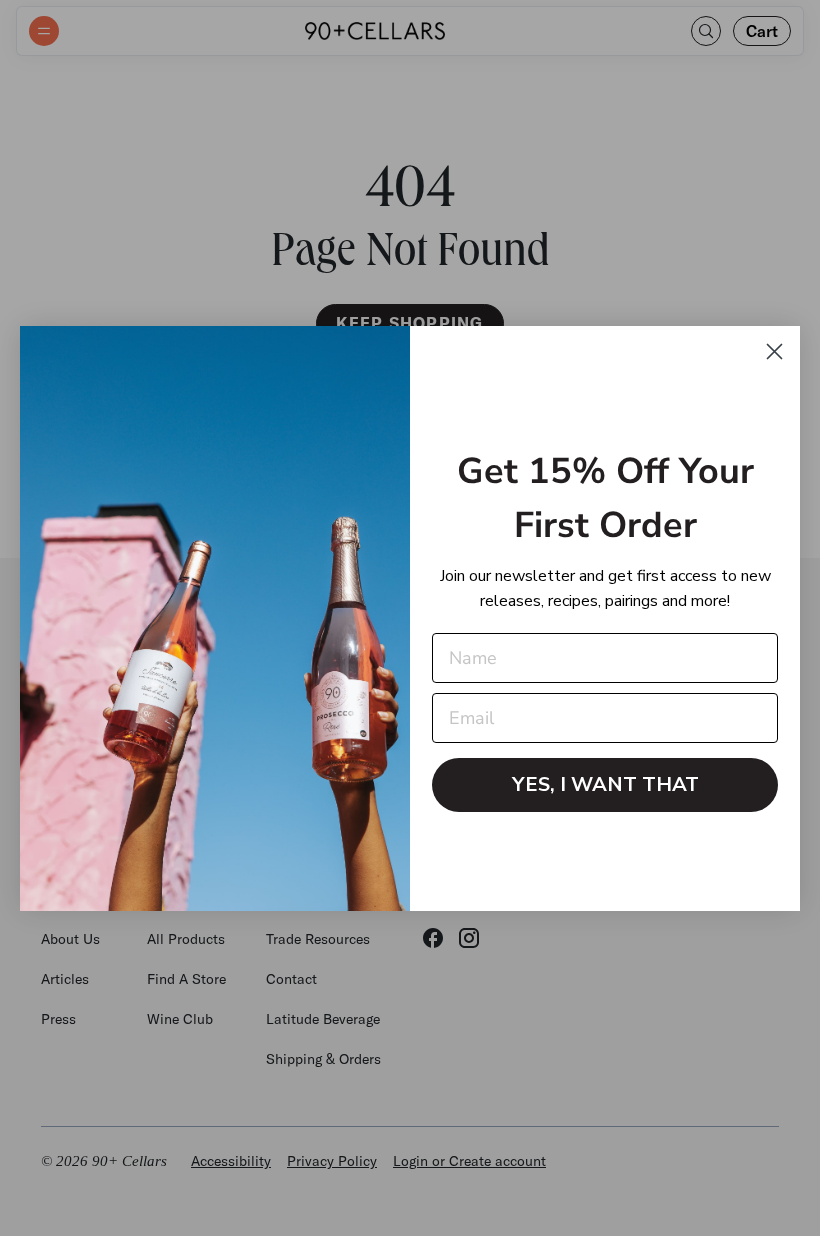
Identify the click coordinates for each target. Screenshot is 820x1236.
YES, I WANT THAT (605, 784)
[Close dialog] (774, 351)
